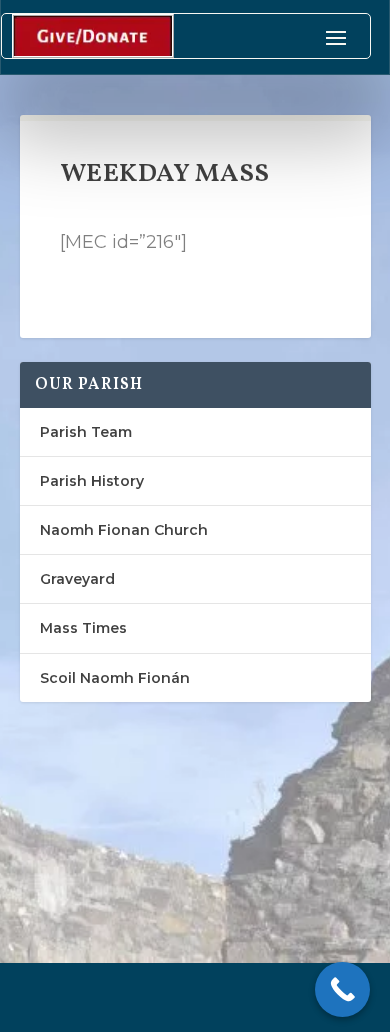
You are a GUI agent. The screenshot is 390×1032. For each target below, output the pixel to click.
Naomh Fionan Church (124, 530)
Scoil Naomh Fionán (115, 678)
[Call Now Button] (342, 989)
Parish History (92, 481)
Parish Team (86, 432)
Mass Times (83, 628)
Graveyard (77, 579)
